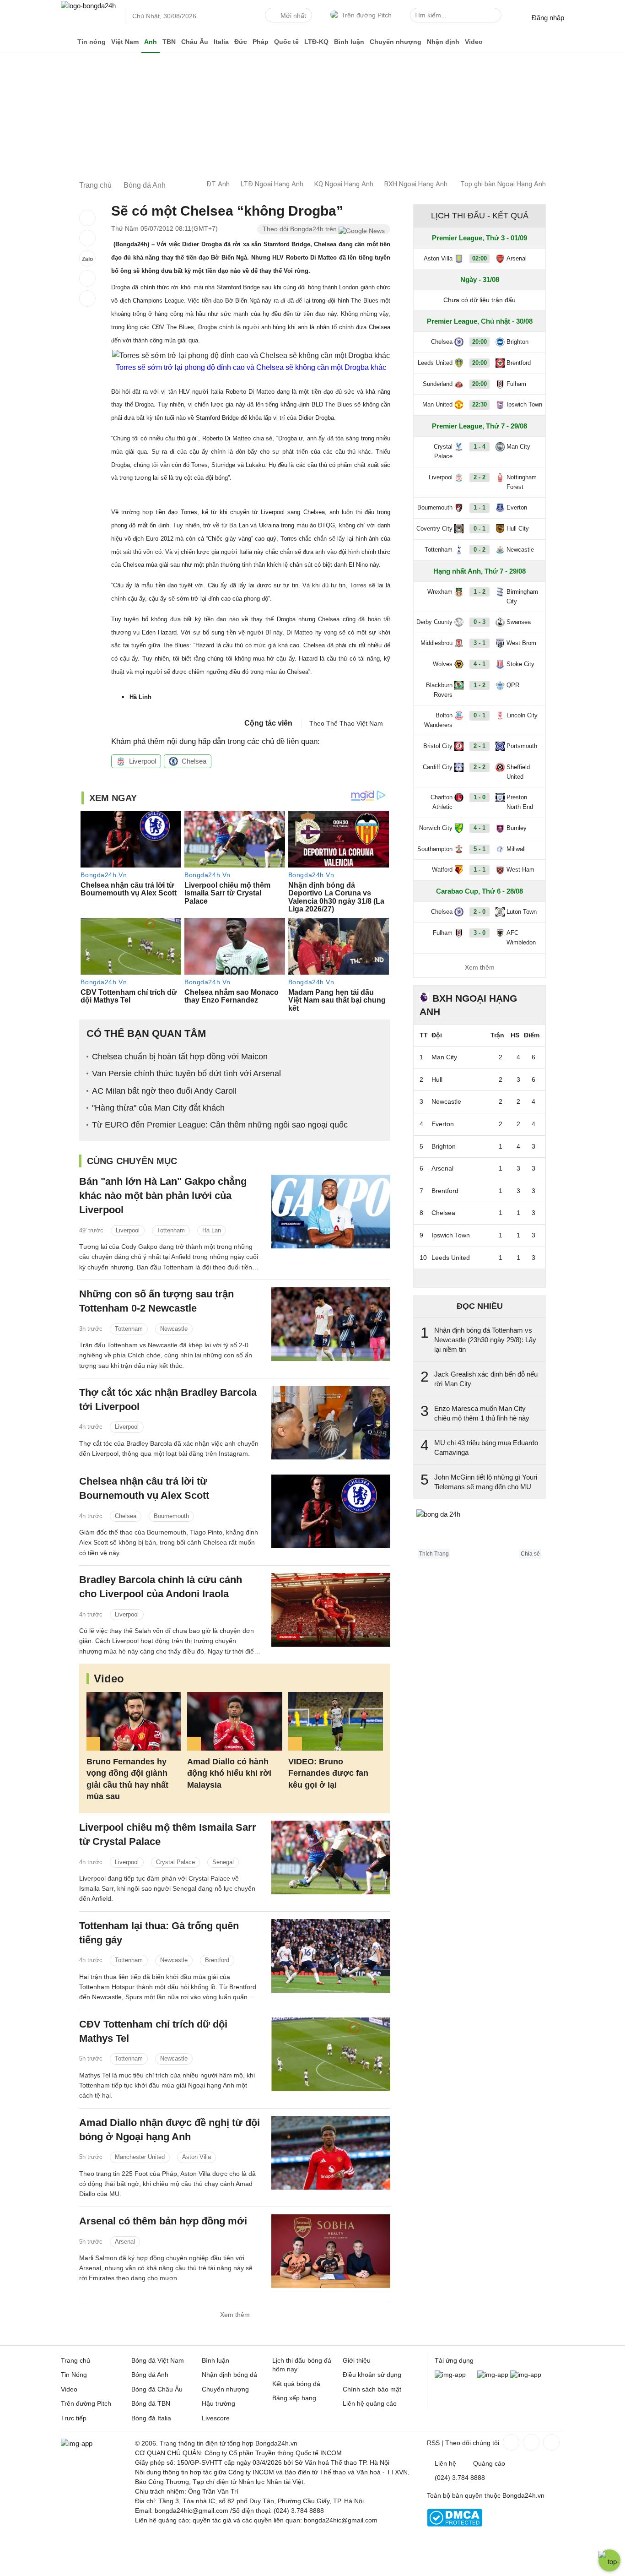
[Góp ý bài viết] (87, 278)
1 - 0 (480, 797)
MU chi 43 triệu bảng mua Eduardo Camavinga (486, 1448)
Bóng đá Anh (150, 2375)
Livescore (216, 2418)
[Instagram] (530, 2442)
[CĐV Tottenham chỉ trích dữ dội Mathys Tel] (331, 2054)
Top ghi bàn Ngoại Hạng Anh (503, 184)
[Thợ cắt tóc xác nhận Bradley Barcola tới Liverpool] (331, 1423)
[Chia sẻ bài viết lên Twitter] (87, 238)
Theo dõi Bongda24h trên (301, 229)
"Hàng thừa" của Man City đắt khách (158, 1108)
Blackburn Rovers (439, 690)
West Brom (521, 643)
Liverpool (143, 761)
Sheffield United (518, 772)
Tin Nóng (74, 2375)
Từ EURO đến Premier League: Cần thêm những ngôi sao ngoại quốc (220, 1125)
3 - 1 (480, 643)
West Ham (520, 870)
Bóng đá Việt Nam (158, 2360)
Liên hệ (445, 2463)
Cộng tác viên (268, 723)
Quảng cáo (489, 2463)
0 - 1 (480, 529)
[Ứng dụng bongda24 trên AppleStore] (526, 2375)
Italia (221, 42)
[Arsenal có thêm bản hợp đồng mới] (331, 2251)
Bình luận (349, 42)
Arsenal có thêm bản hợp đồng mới (163, 2221)
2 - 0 (480, 912)
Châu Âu (195, 42)
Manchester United (140, 2157)
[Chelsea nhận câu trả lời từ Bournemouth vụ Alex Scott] (331, 1511)
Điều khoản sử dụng (372, 2375)
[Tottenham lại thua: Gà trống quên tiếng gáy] (331, 1956)
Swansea (519, 622)
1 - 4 (480, 447)
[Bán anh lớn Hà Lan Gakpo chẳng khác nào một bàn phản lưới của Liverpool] (331, 1212)
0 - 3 (480, 622)
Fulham (516, 384)
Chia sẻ (530, 1554)
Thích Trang (434, 1554)
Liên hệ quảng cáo (370, 2403)
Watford (442, 870)
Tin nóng (92, 42)
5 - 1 (480, 849)
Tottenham (171, 1230)
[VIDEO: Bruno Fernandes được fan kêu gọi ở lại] (336, 1722)
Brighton (517, 342)
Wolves (443, 664)
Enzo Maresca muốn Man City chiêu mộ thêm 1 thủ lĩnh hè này (482, 1413)
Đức (241, 42)
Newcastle (174, 1329)
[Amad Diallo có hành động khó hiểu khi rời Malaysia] (234, 1722)
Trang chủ (75, 2360)
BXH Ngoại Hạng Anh (416, 184)
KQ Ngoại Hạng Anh (344, 184)
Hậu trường (218, 2403)
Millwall (516, 849)
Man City (518, 447)
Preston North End (520, 802)
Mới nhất (293, 16)
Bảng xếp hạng (294, 2398)
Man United (437, 404)
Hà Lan (212, 1230)
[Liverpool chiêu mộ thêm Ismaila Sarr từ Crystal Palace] (331, 1857)
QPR (513, 685)
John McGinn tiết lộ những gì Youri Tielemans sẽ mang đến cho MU (486, 1482)
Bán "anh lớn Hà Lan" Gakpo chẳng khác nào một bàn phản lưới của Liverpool (163, 1196)
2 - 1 (480, 746)
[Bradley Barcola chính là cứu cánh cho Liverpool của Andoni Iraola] (331, 1610)
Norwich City (436, 828)
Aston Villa (197, 2157)
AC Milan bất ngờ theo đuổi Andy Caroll (164, 1091)
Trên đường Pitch (366, 15)
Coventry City (434, 529)
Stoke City (520, 664)
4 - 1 (480, 664)
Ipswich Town (524, 404)
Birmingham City (522, 597)
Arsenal (125, 2242)
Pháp (261, 42)
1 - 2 (480, 592)
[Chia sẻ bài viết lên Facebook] (87, 218)
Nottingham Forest (522, 482)
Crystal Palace (175, 1862)
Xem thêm (235, 2315)
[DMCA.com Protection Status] (455, 2524)
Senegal (223, 1862)
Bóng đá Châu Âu (157, 2389)
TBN (169, 42)
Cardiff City (438, 767)
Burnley (517, 828)
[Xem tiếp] (480, 1278)
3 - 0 (480, 933)
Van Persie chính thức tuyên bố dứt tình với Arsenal (186, 1074)
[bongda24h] (68, 42)
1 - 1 (480, 507)
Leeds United (435, 363)
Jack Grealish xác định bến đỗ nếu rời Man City (486, 1379)
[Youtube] (550, 2442)
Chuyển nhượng (396, 42)
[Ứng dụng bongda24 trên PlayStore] (493, 2375)
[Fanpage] (510, 2442)
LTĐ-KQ (316, 42)
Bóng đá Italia (151, 2418)
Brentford (217, 1960)
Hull (437, 1079)
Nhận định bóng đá (229, 2375)
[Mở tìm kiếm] (496, 16)
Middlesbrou (436, 643)
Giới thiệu (357, 2360)
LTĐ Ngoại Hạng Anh (272, 184)
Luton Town (522, 912)
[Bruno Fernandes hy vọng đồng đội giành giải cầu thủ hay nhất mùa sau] (134, 1722)
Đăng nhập (548, 18)
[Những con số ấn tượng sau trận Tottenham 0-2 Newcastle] (331, 1324)
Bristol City (438, 746)
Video (474, 42)
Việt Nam (125, 42)
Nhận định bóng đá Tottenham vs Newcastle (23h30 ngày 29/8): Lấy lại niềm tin (485, 1340)
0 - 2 (480, 550)
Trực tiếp (74, 2418)
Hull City (518, 529)
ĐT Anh (218, 184)
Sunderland (438, 384)
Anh (151, 42)
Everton (517, 507)
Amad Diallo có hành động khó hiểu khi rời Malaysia (229, 1773)
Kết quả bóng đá (296, 2384)
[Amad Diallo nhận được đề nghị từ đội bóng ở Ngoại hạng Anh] (331, 2153)
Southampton (435, 849)
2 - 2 (480, 477)
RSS (433, 2443)
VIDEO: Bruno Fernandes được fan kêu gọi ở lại (328, 1773)
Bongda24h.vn (523, 2495)
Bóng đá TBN (151, 2403)
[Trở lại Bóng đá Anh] (87, 298)
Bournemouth (171, 1516)
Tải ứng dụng (454, 2360)
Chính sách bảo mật (372, 2389)
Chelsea (194, 761)
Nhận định (443, 42)
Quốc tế (286, 42)
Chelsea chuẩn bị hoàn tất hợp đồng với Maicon (180, 1057)
